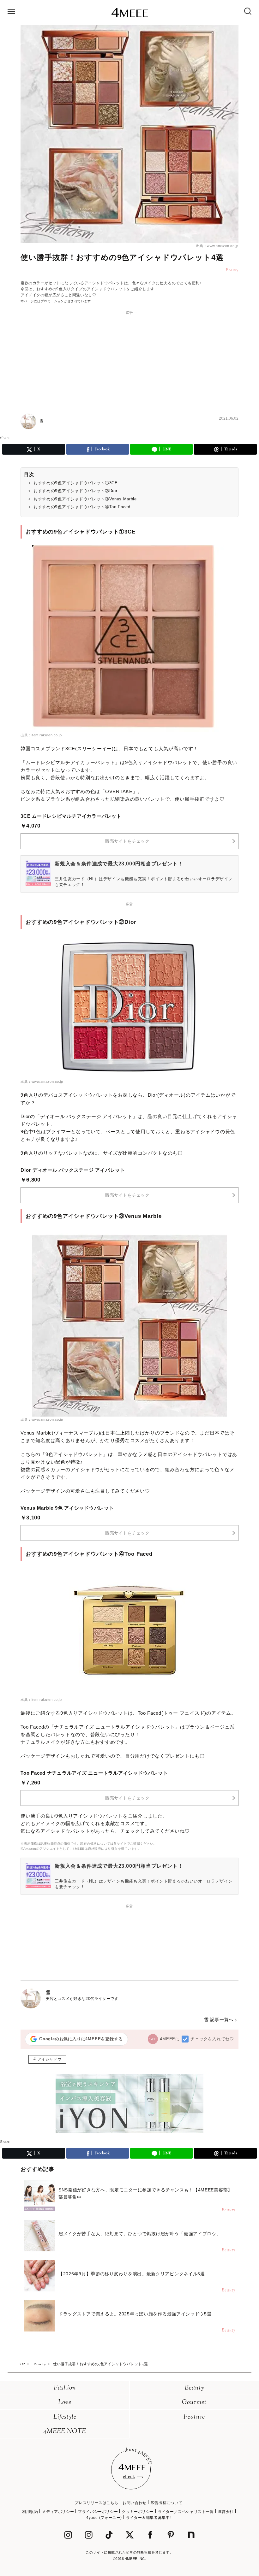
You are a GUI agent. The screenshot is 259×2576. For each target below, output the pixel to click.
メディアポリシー (58, 2512)
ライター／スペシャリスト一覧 (186, 2512)
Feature (194, 2417)
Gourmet (194, 2403)
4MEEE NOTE (65, 2432)
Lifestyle (65, 2417)
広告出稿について (167, 2503)
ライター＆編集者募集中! (148, 2518)
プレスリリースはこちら (96, 2503)
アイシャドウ (50, 2059)
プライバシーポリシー (98, 2512)
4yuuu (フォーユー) (104, 2518)
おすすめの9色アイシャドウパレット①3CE (76, 483)
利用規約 (30, 2512)
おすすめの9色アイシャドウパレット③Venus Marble (85, 499)
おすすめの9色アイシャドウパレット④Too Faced (82, 507)
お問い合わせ (135, 2503)
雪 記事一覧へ (219, 2019)
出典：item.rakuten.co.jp (41, 735)
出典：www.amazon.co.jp (217, 246)
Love (65, 2403)
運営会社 (226, 2512)
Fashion (65, 2388)
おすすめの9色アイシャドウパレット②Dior (75, 491)
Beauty (194, 2388)
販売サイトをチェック (127, 841)
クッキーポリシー (138, 2512)
